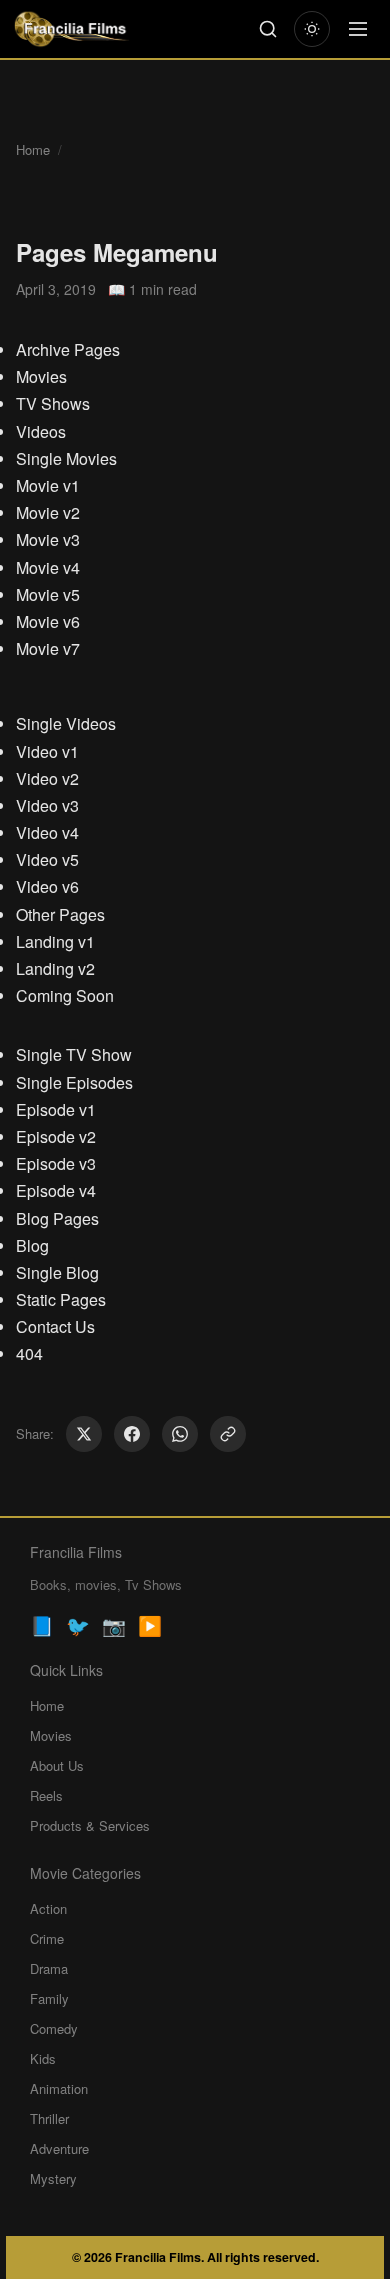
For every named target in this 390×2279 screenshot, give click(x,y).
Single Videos (66, 723)
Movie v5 (48, 594)
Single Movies (66, 458)
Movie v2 (48, 512)
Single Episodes (74, 1082)
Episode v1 (56, 1109)
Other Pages (60, 914)
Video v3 (47, 805)
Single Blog (57, 1272)
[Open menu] (358, 29)
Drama (49, 1968)
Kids (43, 2058)
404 (29, 1353)
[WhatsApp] (180, 1434)
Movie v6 (48, 621)
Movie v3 (48, 539)
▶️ (150, 1624)
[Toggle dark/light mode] (312, 29)
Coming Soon (65, 995)
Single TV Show (74, 1054)
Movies (41, 376)
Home (33, 149)
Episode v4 (56, 1190)
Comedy (54, 2028)
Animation (59, 2088)
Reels (46, 1795)
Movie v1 (48, 485)
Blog (32, 1245)
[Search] (268, 29)
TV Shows (53, 403)
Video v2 (47, 778)
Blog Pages (57, 1218)
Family (49, 1998)
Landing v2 (55, 968)
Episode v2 (56, 1136)
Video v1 (47, 751)
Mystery (53, 2178)
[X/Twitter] (84, 1434)
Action (48, 1908)
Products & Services (90, 1825)
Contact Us (55, 1326)
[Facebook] (132, 1434)
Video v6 (47, 886)
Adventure (59, 2148)
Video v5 (47, 859)
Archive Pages (68, 349)
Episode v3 (56, 1163)
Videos (41, 431)
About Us (57, 1765)
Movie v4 (48, 567)
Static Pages (61, 1299)
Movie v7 (48, 648)
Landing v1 (55, 941)
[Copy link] (228, 1434)
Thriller (49, 2118)
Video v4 (47, 832)
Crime (47, 1938)
